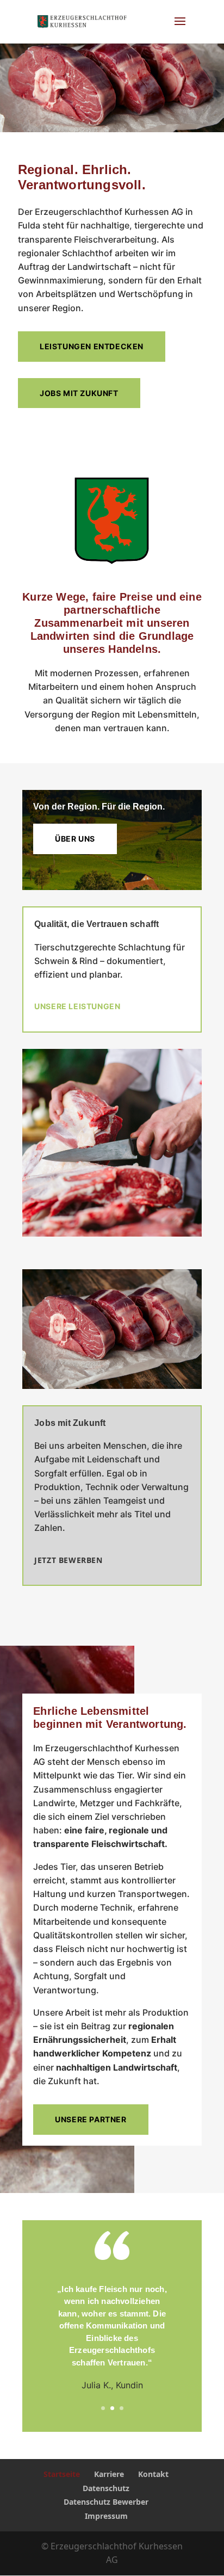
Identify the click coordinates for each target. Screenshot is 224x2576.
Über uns (75, 839)
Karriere (109, 2474)
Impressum (106, 2516)
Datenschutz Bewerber (106, 2502)
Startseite (62, 2474)
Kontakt (153, 2474)
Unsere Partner (91, 2119)
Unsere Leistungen (77, 1006)
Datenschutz (106, 2488)
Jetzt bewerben (68, 1560)
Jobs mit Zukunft (79, 393)
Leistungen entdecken (92, 346)
